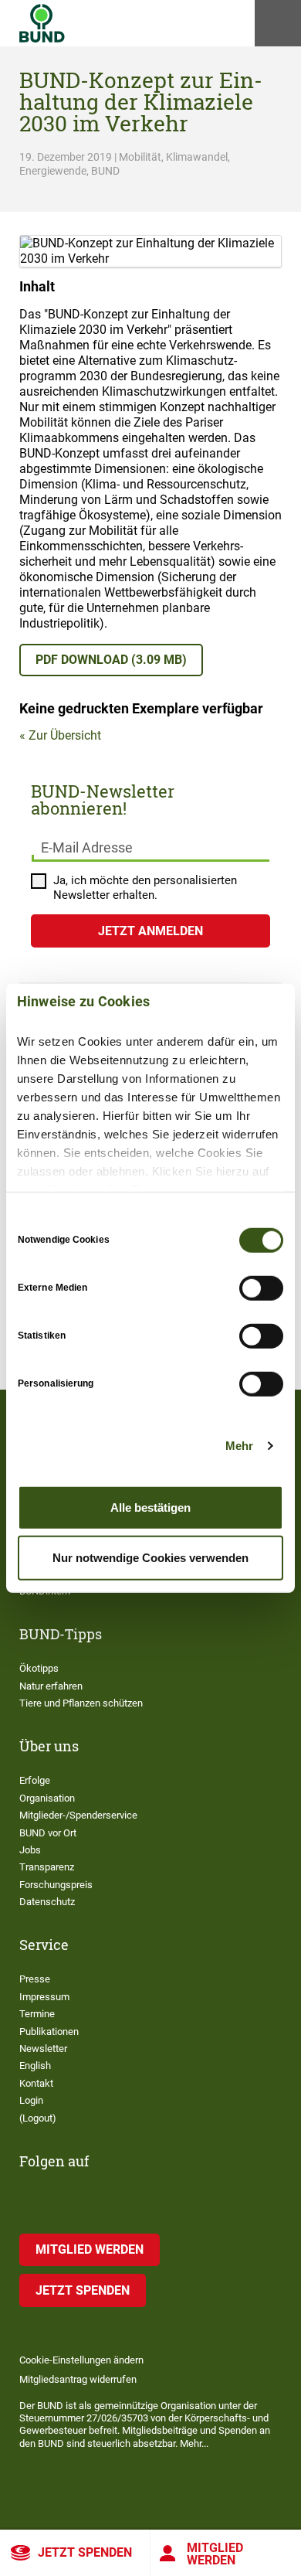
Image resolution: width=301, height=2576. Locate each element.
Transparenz (47, 1867)
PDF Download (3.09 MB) (111, 660)
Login (31, 2100)
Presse (35, 1979)
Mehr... (194, 2443)
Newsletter (43, 2049)
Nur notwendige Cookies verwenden (150, 1558)
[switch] (261, 1288)
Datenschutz (47, 1902)
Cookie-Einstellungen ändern (81, 2360)
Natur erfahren (51, 1686)
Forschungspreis (56, 1885)
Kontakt (36, 2083)
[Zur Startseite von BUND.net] (42, 23)
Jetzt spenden (85, 2552)
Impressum (44, 1997)
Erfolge (35, 1780)
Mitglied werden (215, 2554)
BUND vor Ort (48, 1833)
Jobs (30, 1850)
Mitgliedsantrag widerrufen (78, 2379)
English (35, 2066)
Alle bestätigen (150, 1507)
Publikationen (49, 2032)
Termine (37, 2014)
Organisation (47, 1798)
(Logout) (38, 2118)
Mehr (239, 1446)
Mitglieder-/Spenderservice (78, 1815)
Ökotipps (39, 1668)
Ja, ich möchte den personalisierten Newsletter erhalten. (145, 888)
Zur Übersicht (65, 735)
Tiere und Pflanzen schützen (81, 1703)
